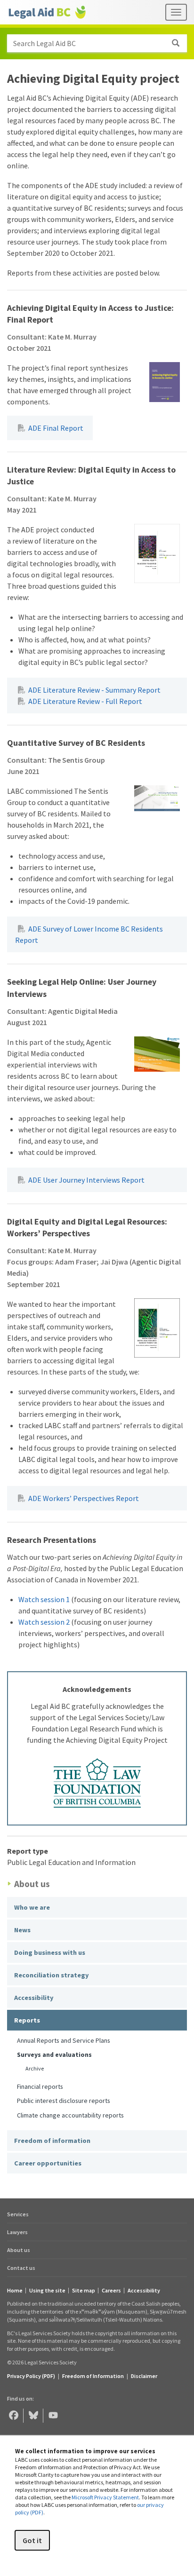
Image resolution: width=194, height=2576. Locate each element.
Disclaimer (144, 2376)
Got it (32, 2540)
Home (15, 2291)
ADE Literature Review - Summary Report (94, 690)
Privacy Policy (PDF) (31, 2376)
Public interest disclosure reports (64, 2101)
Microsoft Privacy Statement (105, 2497)
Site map (84, 2291)
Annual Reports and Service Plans (64, 2040)
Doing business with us (50, 1952)
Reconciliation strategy (52, 1975)
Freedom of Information (93, 2376)
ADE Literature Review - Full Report (85, 701)
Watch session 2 (44, 1622)
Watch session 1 (44, 1599)
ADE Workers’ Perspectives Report (84, 1498)
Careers (111, 2291)
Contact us (21, 2268)
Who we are (32, 1907)
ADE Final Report (56, 428)
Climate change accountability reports (70, 2115)
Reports (27, 2020)
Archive (35, 2068)
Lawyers (17, 2232)
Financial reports (40, 2086)
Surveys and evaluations (54, 2054)
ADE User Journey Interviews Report (86, 1180)
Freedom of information (52, 2141)
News (22, 1930)
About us (19, 2250)
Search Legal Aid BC (44, 43)
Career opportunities (48, 2163)
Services (18, 2214)
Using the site (47, 2291)
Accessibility (34, 1998)
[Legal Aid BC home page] (47, 12)
